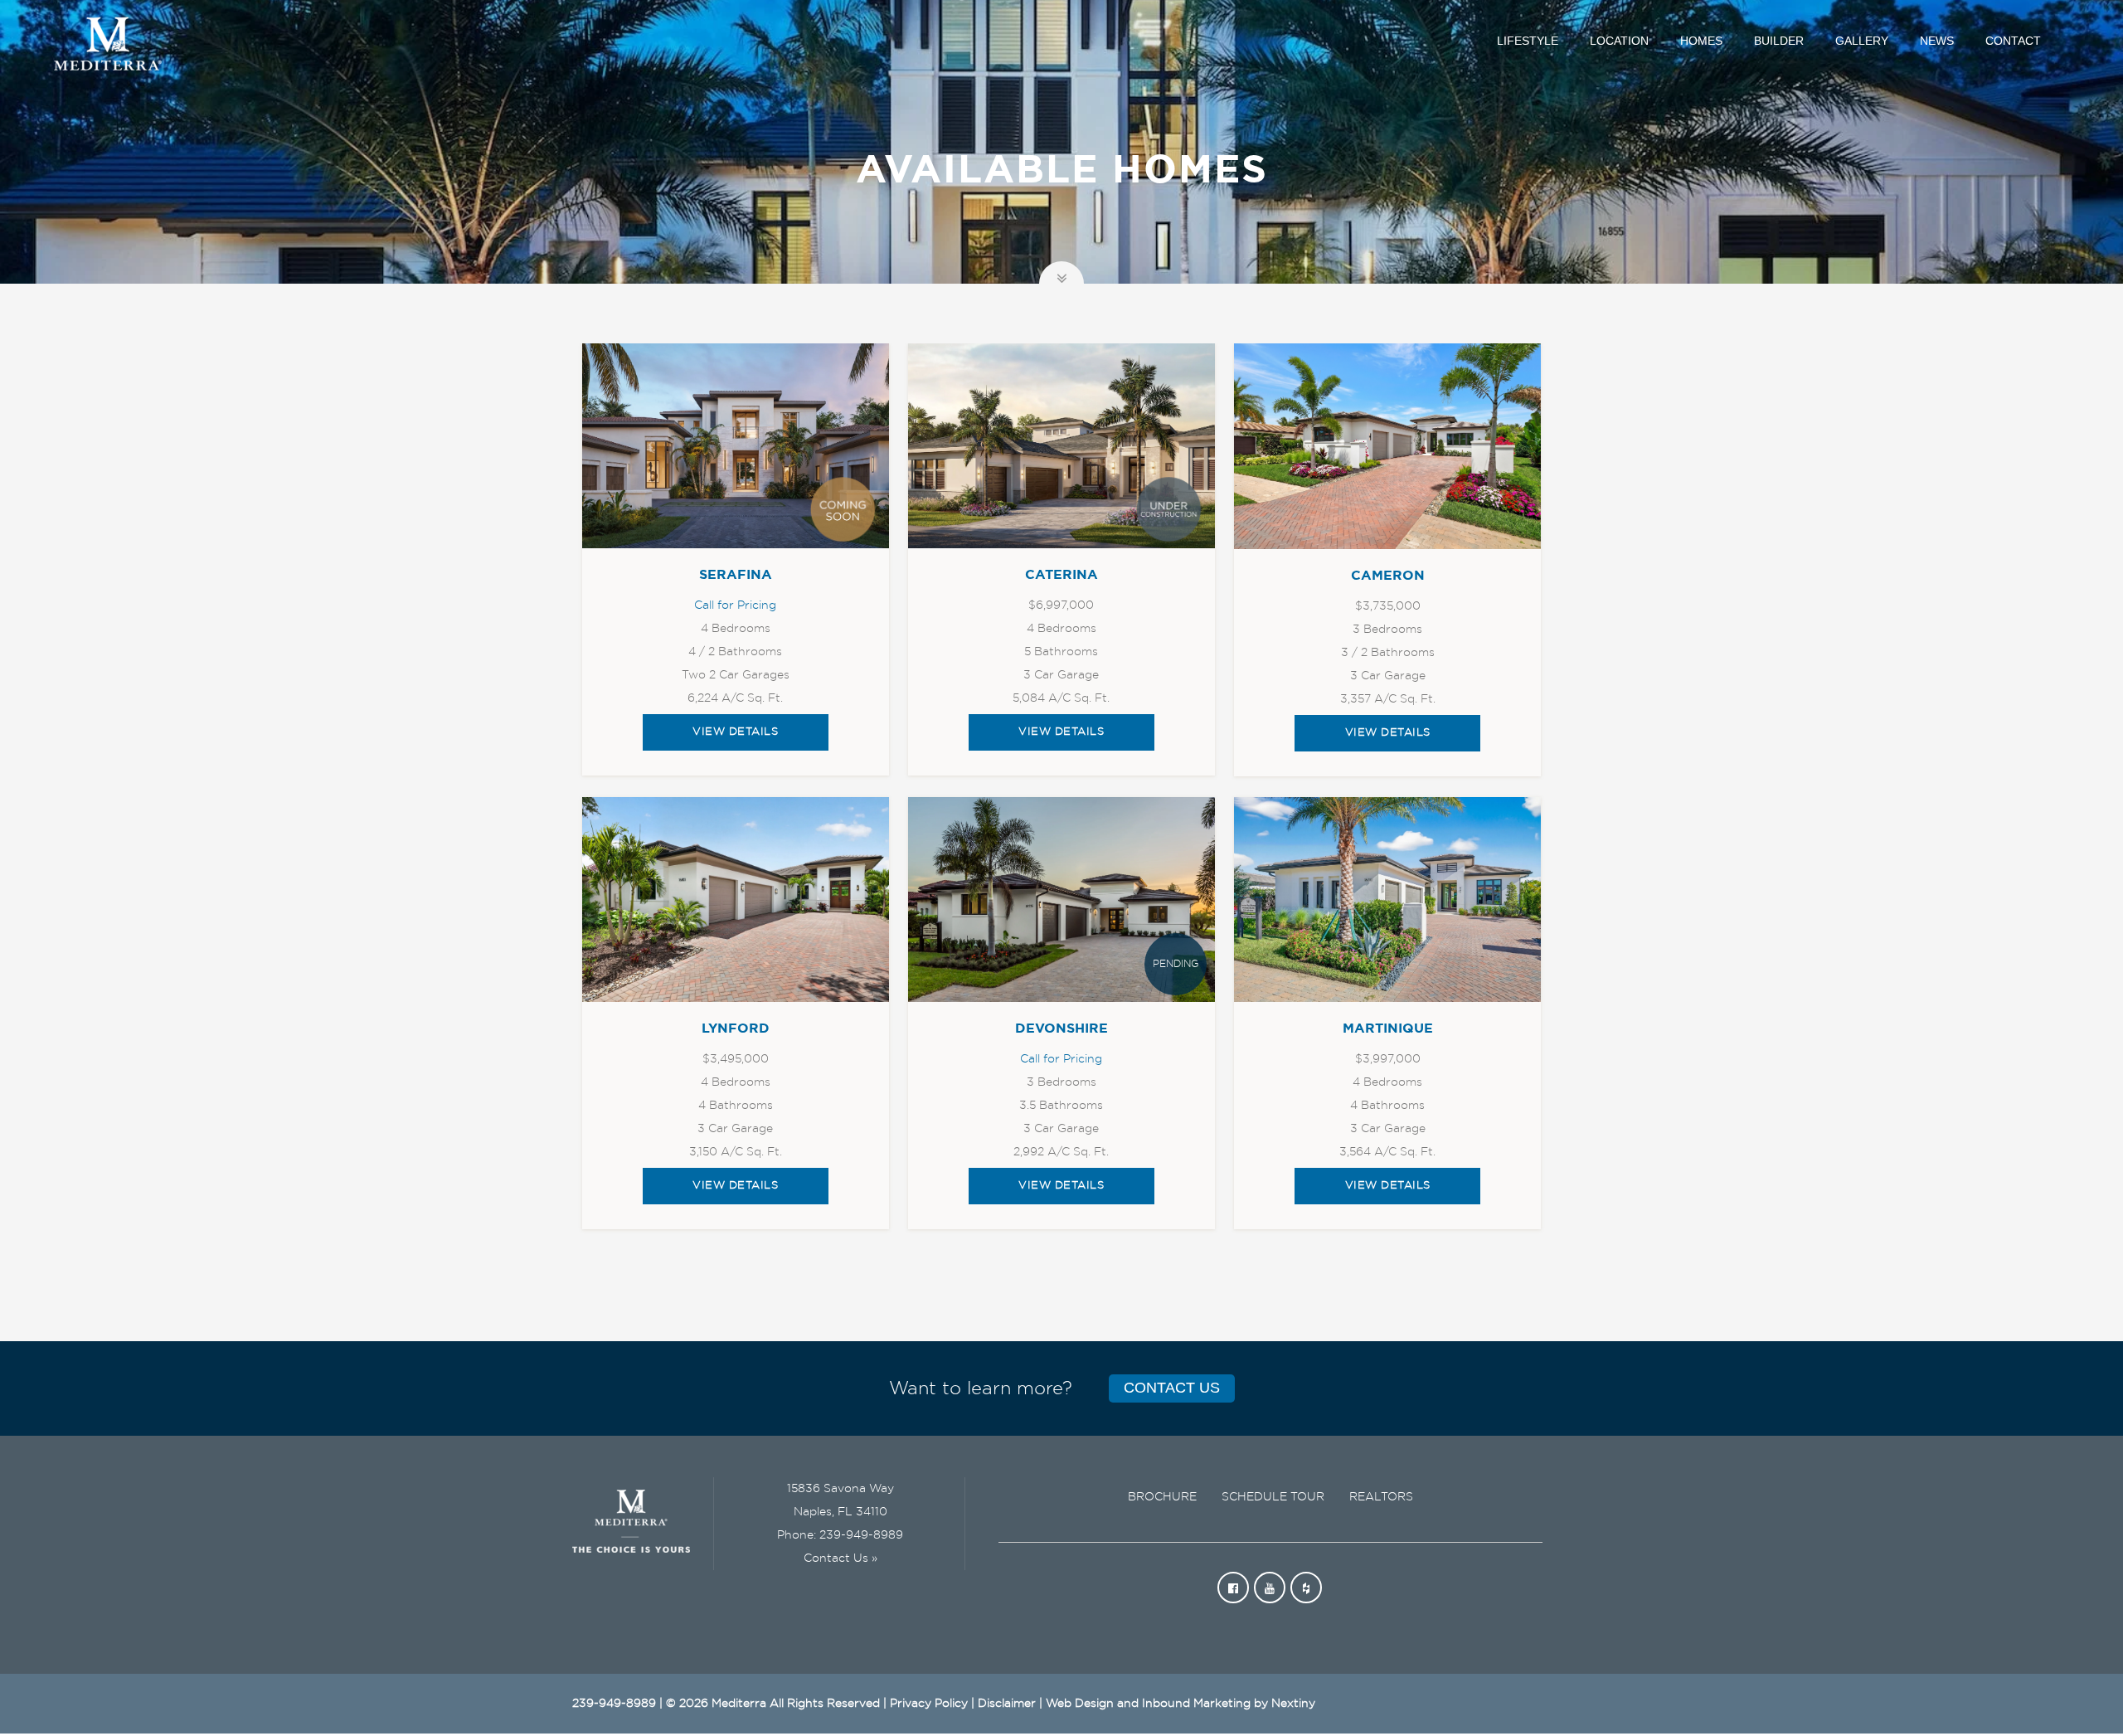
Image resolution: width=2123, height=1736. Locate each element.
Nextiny (1293, 1704)
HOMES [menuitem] (1701, 41)
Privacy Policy (929, 1704)
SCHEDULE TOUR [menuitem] (1273, 1497)
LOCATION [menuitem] (1619, 41)
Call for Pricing (735, 605)
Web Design (1080, 1704)
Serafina (736, 575)
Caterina (1061, 575)
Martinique (1388, 1028)
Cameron (1388, 576)
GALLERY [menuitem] (1862, 41)
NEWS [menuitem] (1937, 41)
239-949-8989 (861, 1535)
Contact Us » (840, 1559)
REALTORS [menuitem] (1381, 1497)
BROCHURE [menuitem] (1162, 1497)
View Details (735, 732)
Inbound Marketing (1196, 1704)
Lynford (736, 1028)
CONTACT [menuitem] (2013, 41)
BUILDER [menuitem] (1779, 41)
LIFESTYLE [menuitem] (1528, 41)
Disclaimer (1007, 1704)
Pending (1176, 964)
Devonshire (1061, 1028)
